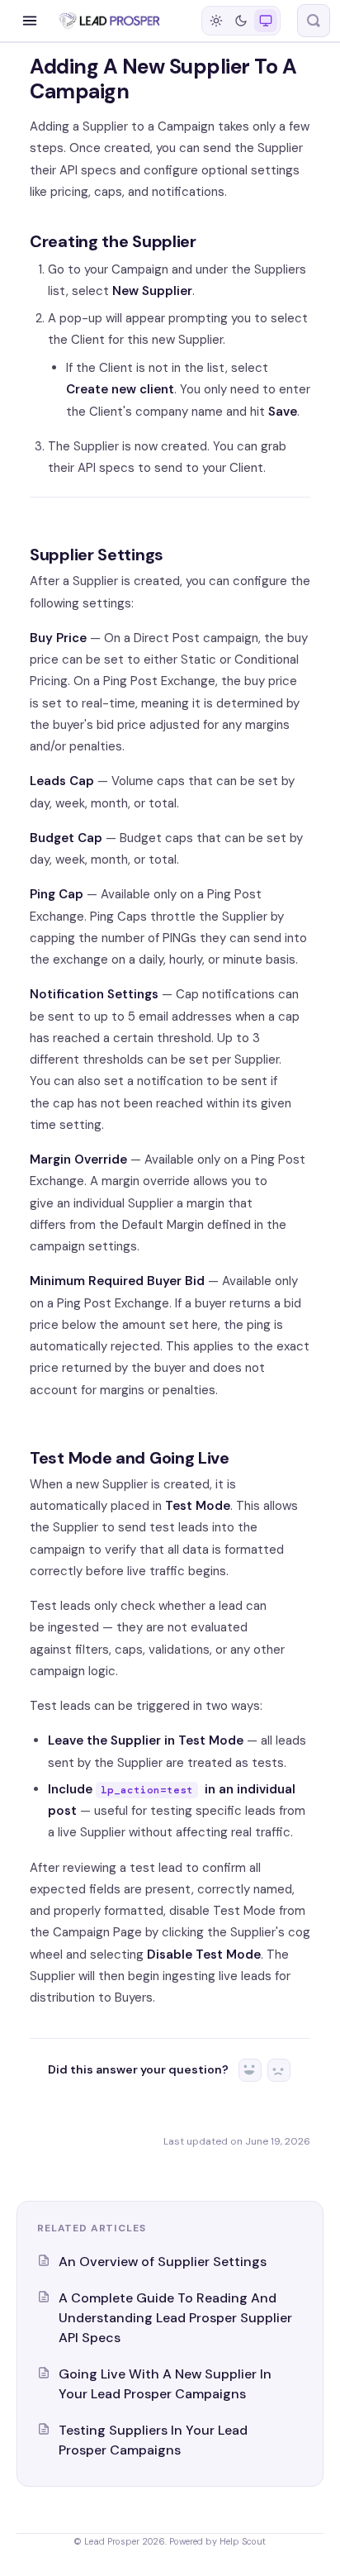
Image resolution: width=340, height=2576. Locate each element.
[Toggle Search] (314, 21)
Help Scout (243, 2541)
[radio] (216, 21)
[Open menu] (30, 21)
